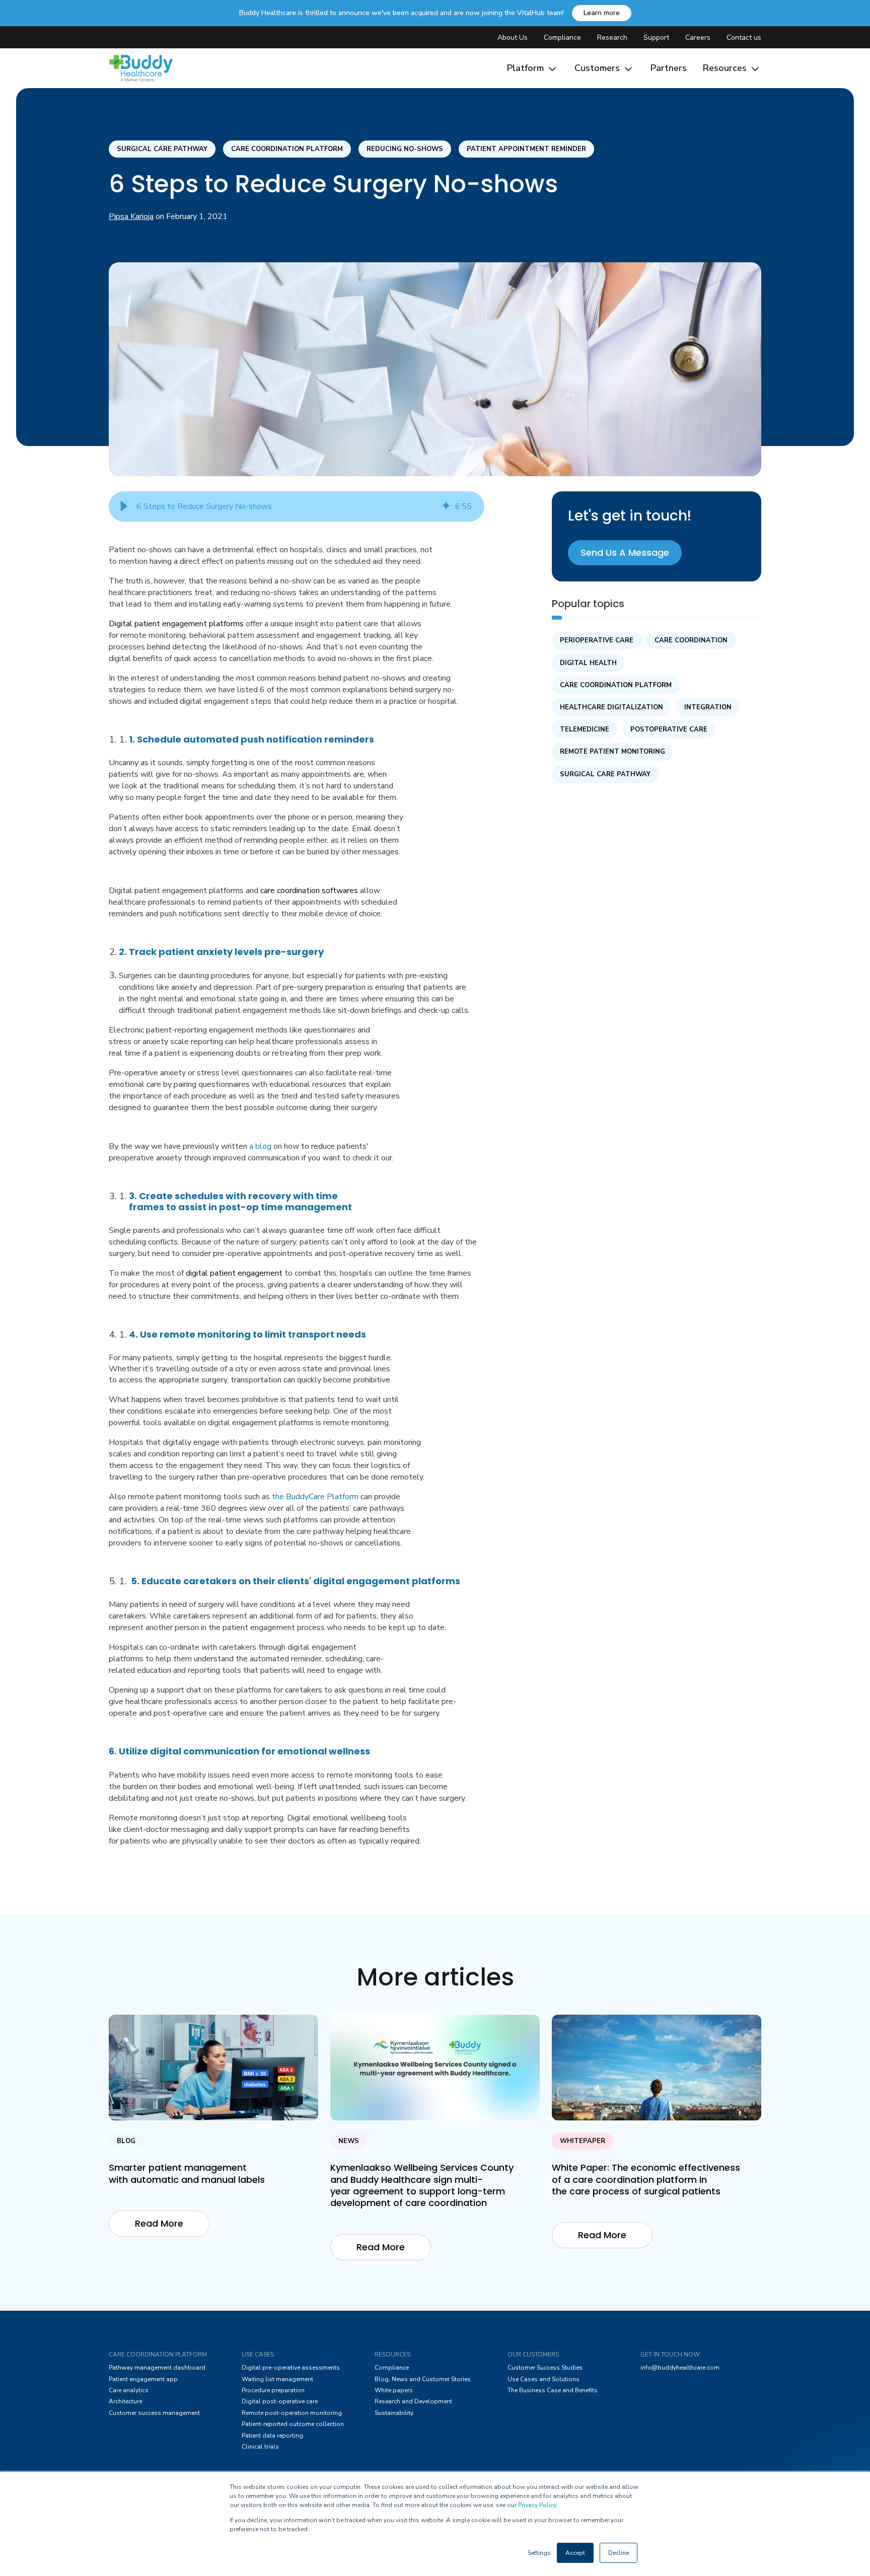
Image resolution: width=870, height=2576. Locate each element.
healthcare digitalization (611, 707)
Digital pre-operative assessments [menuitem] (291, 2368)
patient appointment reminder (526, 149)
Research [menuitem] (612, 38)
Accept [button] (575, 2553)
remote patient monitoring (612, 752)
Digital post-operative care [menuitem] (280, 2401)
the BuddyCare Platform (315, 1497)
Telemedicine (585, 729)
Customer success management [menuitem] (154, 2413)
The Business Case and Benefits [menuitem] (553, 2390)
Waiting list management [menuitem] (277, 2379)
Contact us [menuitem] (744, 38)
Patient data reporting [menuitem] (272, 2436)
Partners (669, 68)
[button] (124, 506)
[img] (446, 506)
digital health (588, 663)
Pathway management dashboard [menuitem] (157, 2368)
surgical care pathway (162, 149)
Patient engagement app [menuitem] (143, 2379)
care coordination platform (287, 149)
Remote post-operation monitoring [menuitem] (292, 2413)
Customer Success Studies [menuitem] (545, 2368)
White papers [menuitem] (394, 2390)
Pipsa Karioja (131, 216)
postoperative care (669, 729)
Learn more (602, 13)
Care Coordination (691, 640)
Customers (598, 68)
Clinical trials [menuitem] (260, 2447)
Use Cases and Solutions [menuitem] (543, 2379)
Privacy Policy (537, 2505)
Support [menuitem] (656, 38)
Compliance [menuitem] (562, 38)
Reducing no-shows (405, 149)
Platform (527, 68)
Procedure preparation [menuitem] (273, 2390)
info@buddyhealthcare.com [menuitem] (680, 2368)
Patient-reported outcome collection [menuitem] (293, 2424)
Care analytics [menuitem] (129, 2390)
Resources (726, 68)
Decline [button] (619, 2553)
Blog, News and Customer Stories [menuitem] (423, 2379)
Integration (708, 707)
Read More (159, 2223)
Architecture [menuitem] (125, 2401)
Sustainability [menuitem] (394, 2413)
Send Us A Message (625, 553)
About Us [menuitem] (513, 38)
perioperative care (597, 640)
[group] (297, 506)
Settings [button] (539, 2553)
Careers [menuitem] (698, 38)
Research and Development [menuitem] (413, 2401)
